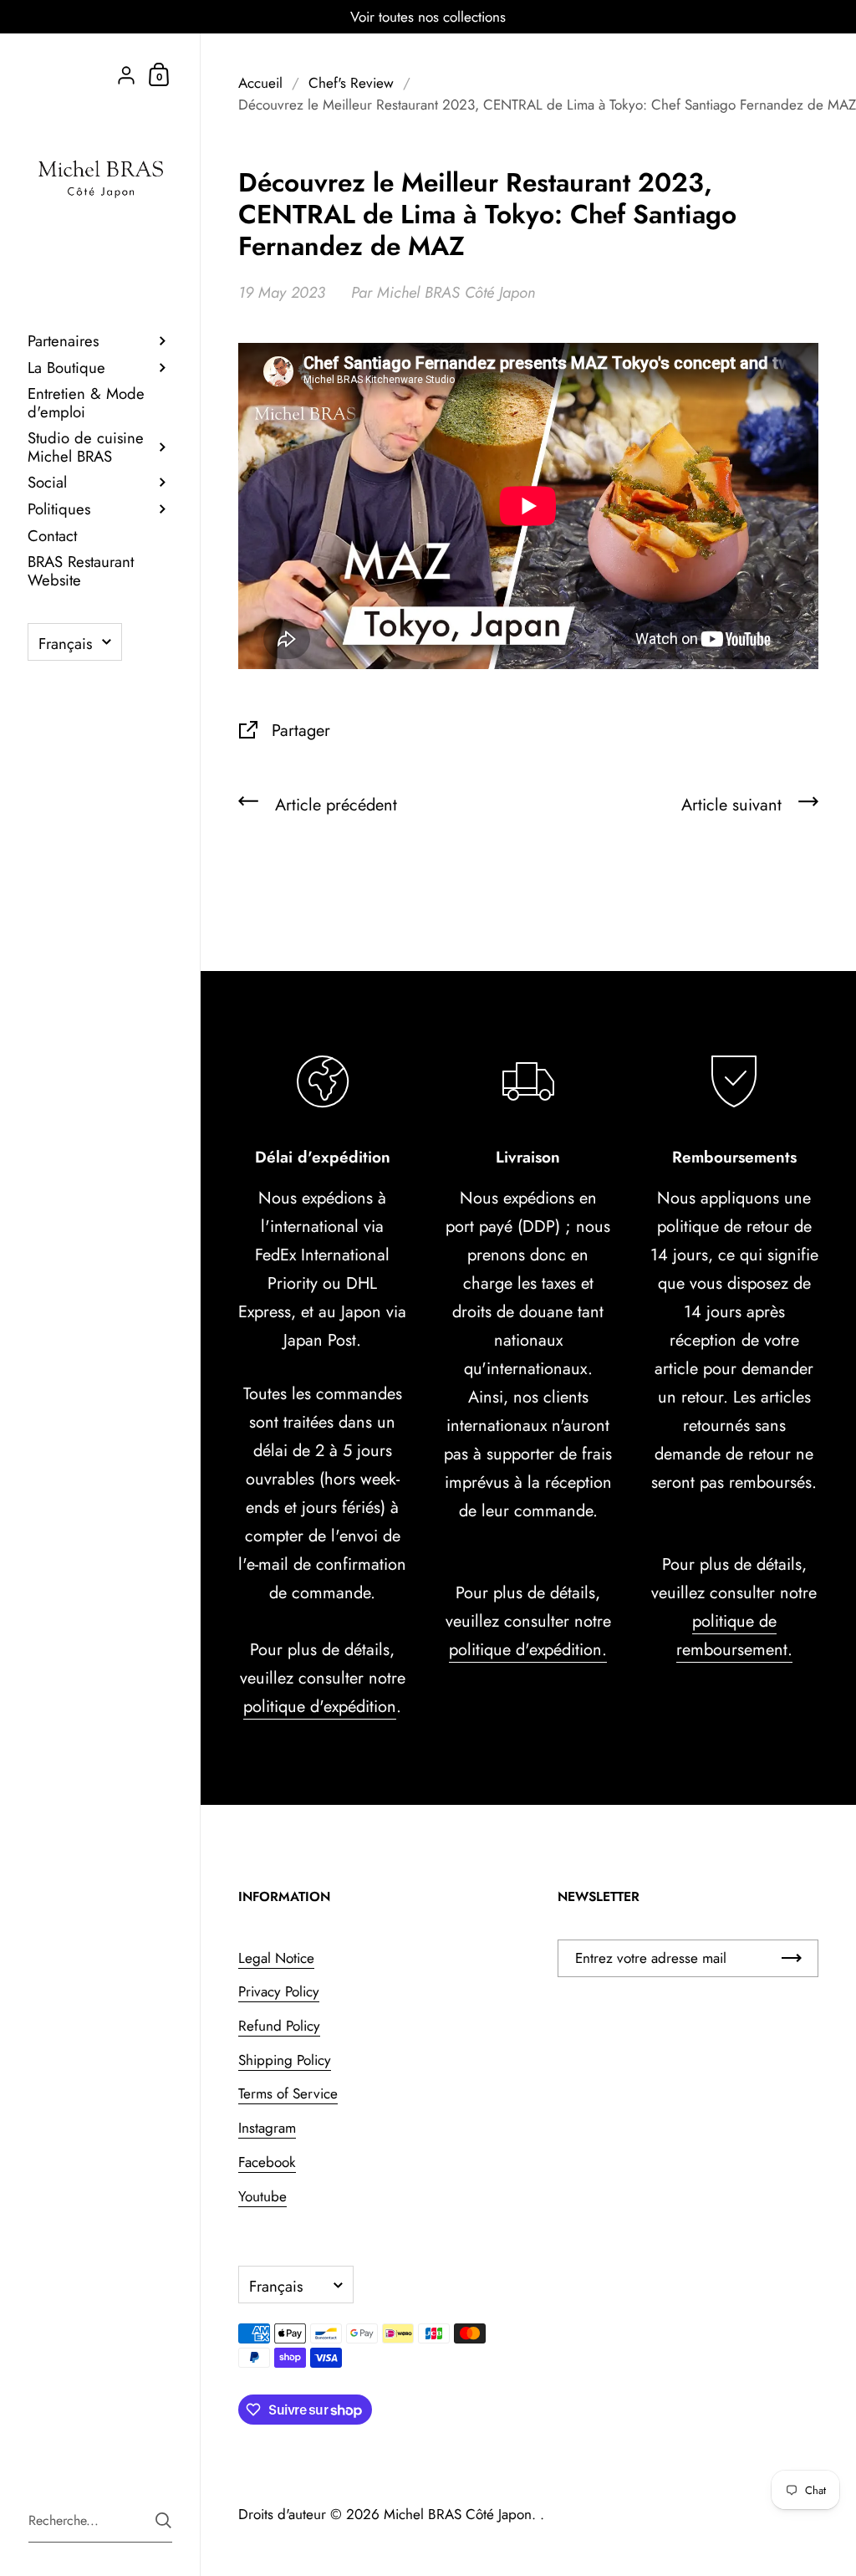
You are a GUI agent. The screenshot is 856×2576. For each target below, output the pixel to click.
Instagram (267, 2128)
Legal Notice (276, 1958)
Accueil (260, 83)
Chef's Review (351, 83)
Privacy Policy (279, 1991)
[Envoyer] (163, 2520)
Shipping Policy (285, 2060)
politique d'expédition (320, 1707)
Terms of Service (288, 2093)
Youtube (262, 2196)
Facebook (267, 2162)
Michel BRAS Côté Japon (458, 2514)
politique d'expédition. (528, 1650)
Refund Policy (279, 2026)
